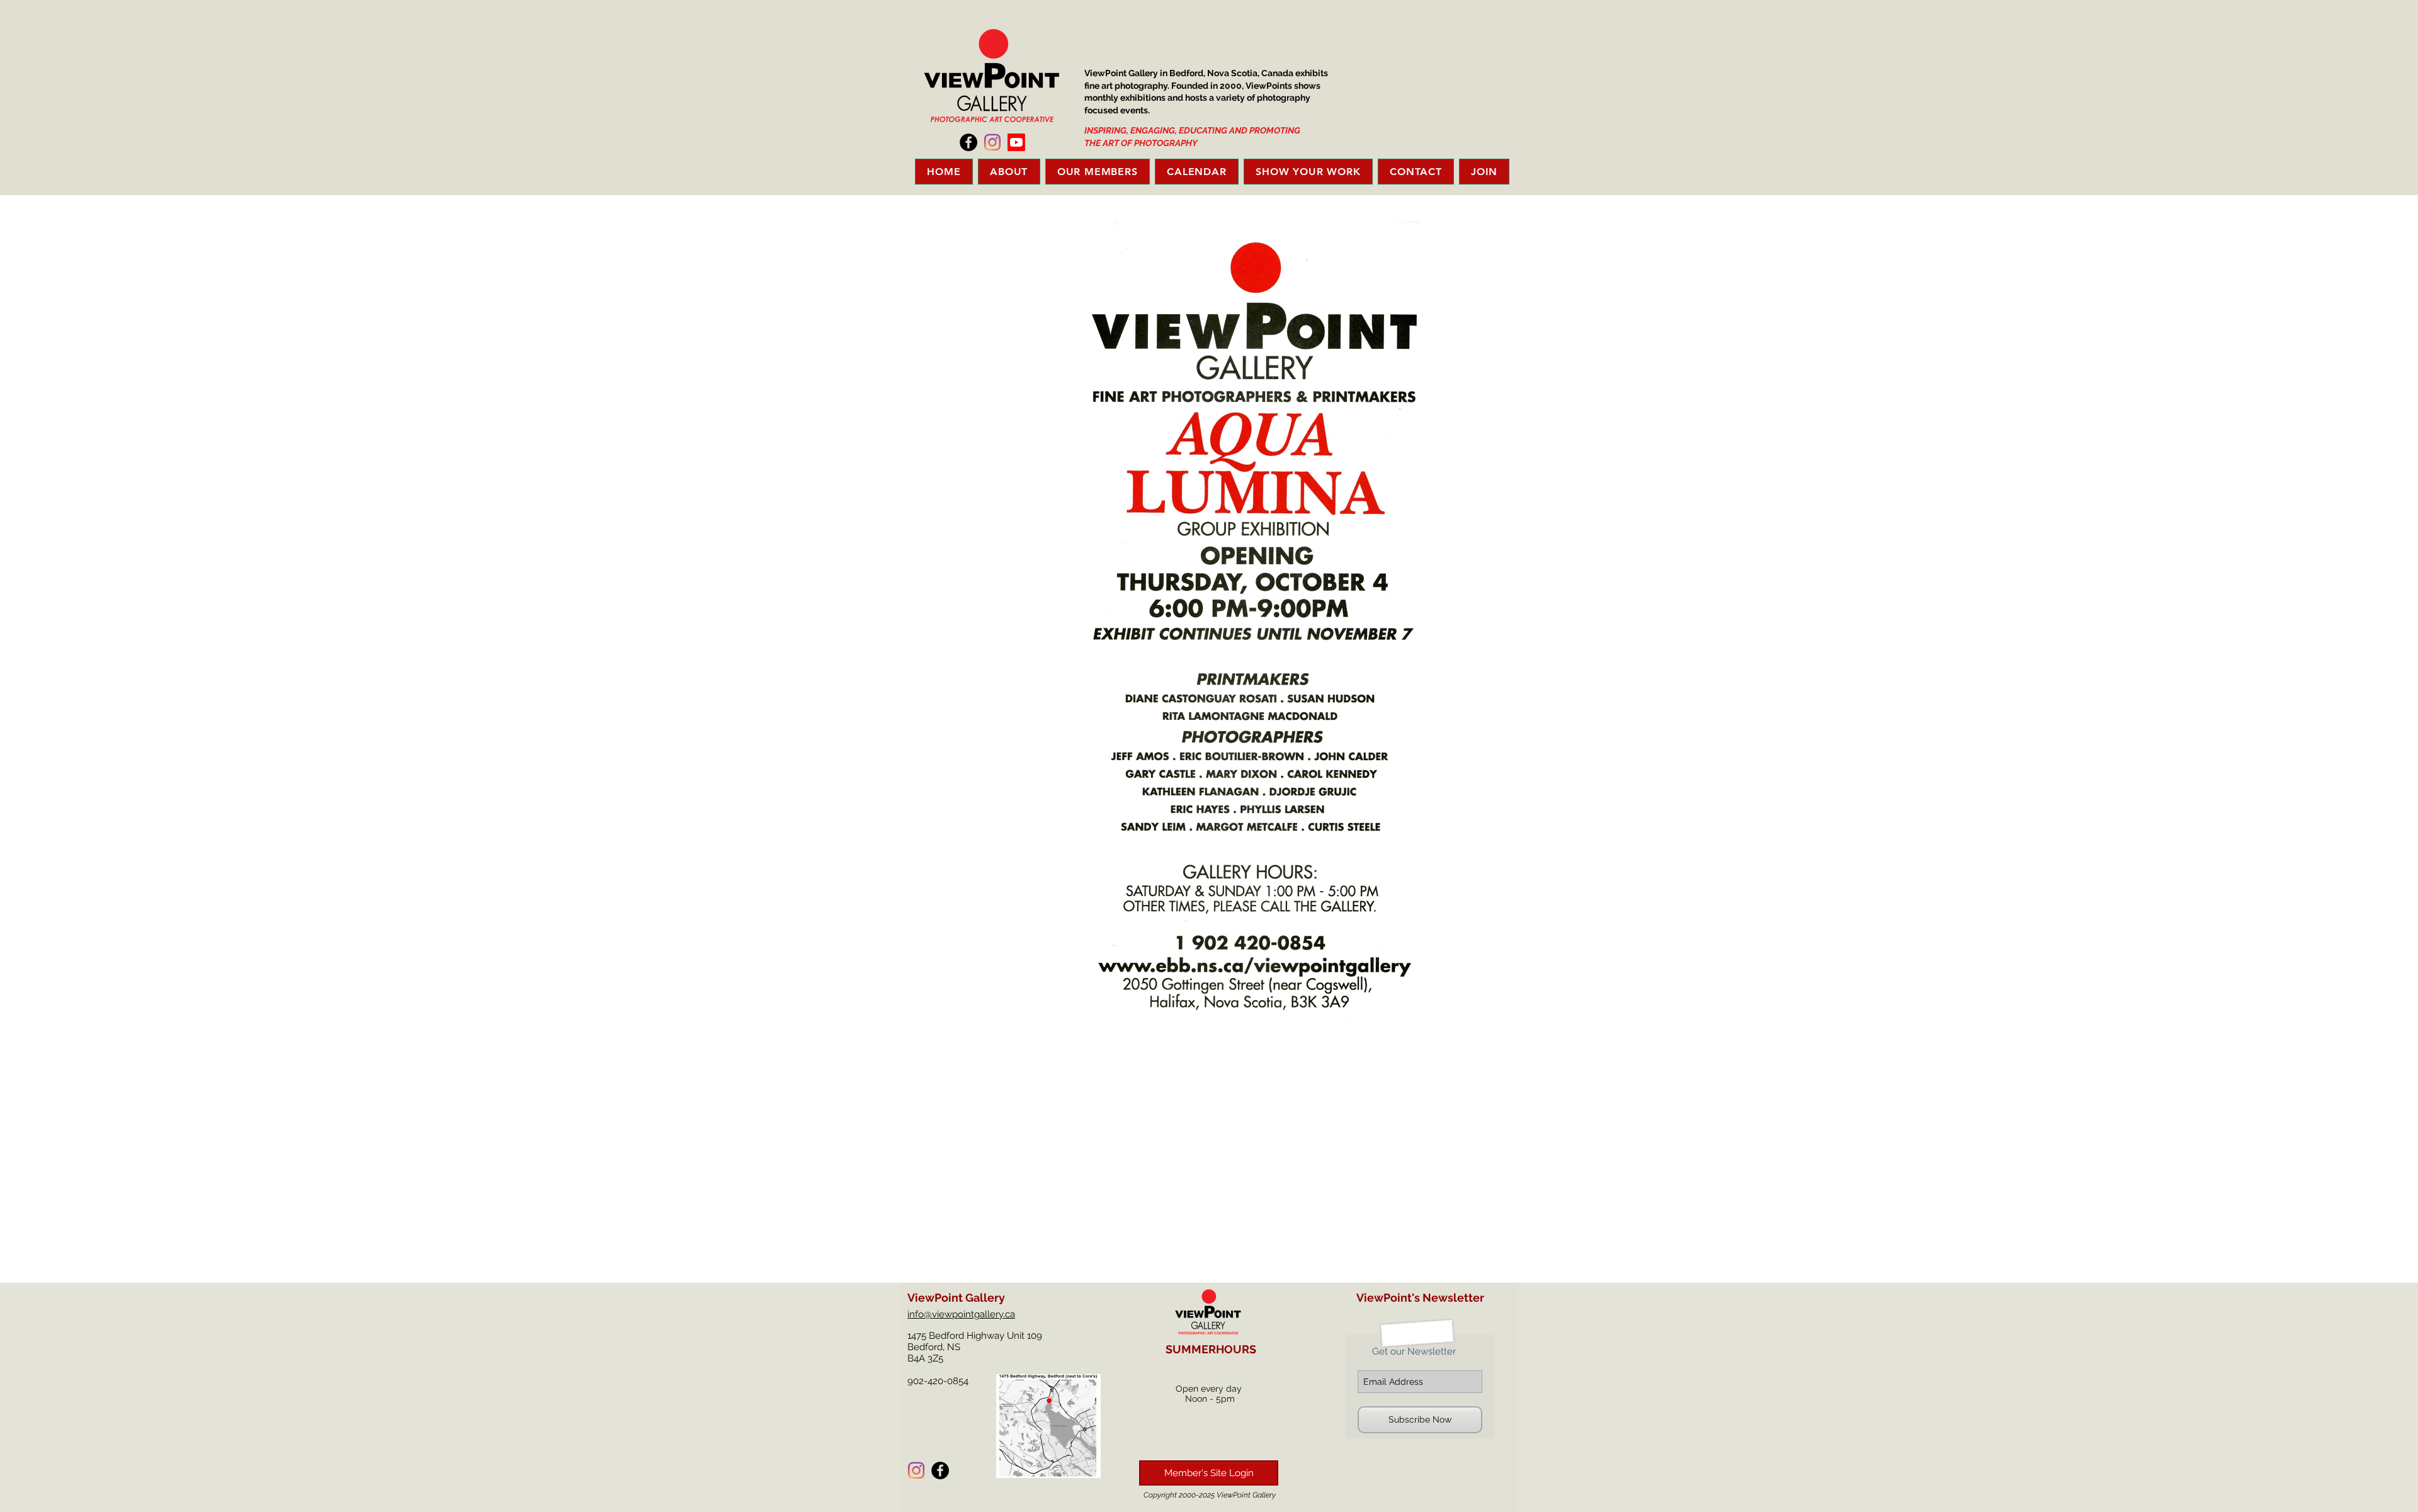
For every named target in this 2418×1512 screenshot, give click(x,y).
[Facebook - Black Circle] (968, 142)
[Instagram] (992, 142)
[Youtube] (1016, 142)
